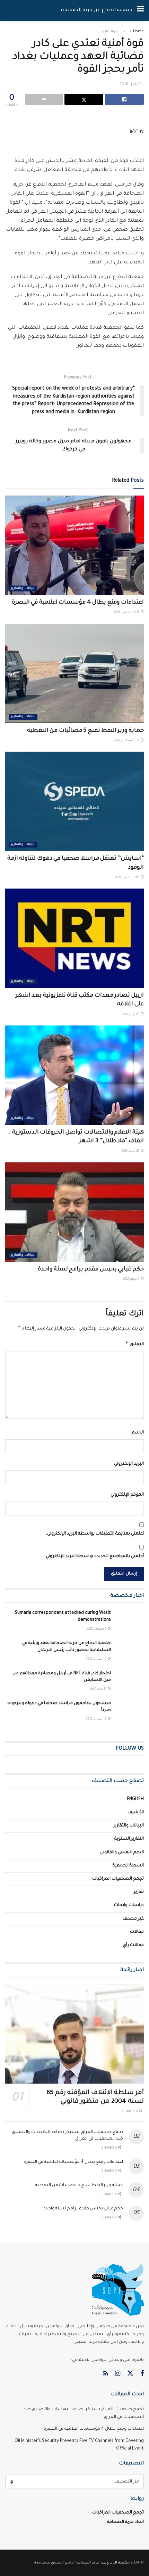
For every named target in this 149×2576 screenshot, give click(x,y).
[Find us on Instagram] (118, 2374)
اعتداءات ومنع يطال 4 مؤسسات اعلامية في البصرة (78, 603)
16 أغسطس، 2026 (127, 613)
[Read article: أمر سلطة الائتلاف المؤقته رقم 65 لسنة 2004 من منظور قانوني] (74, 2034)
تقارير (139, 1892)
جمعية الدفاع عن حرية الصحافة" (102, 2563)
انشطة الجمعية (128, 1866)
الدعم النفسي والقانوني (122, 1853)
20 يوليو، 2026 (131, 1015)
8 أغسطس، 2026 (128, 878)
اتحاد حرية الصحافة (125, 2522)
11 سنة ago (99, 1690)
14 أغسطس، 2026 (127, 741)
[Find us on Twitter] (130, 2374)
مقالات (137, 1932)
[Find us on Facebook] (142, 2374)
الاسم (138, 1433)
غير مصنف (133, 1919)
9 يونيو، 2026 (132, 1279)
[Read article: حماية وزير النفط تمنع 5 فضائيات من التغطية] (74, 673)
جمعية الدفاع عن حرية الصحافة (97, 10)
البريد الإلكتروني (129, 1464)
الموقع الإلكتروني (127, 1495)
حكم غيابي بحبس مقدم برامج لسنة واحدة (91, 1269)
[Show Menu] (141, 10)
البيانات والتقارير (115, 32)
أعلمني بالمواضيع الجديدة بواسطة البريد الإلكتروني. (94, 1556)
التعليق (134, 1343)
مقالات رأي (133, 1945)
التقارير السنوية (129, 1839)
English (135, 1799)
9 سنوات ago (97, 1629)
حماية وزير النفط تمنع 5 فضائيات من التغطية (85, 731)
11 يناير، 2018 (130, 85)
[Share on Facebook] (124, 99)
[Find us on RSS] (106, 2374)
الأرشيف (136, 1813)
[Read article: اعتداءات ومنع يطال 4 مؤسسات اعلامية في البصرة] (74, 545)
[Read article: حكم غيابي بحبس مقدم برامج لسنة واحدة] (74, 1212)
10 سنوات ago (96, 1659)
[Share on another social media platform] (44, 99)
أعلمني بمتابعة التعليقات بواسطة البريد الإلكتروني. (95, 1534)
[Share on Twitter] (84, 99)
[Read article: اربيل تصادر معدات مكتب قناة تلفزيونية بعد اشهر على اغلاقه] (74, 938)
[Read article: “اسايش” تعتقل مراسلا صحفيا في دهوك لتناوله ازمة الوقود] (74, 801)
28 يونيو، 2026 (131, 1151)
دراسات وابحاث (129, 1905)
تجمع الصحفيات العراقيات (118, 1879)
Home (138, 32)
